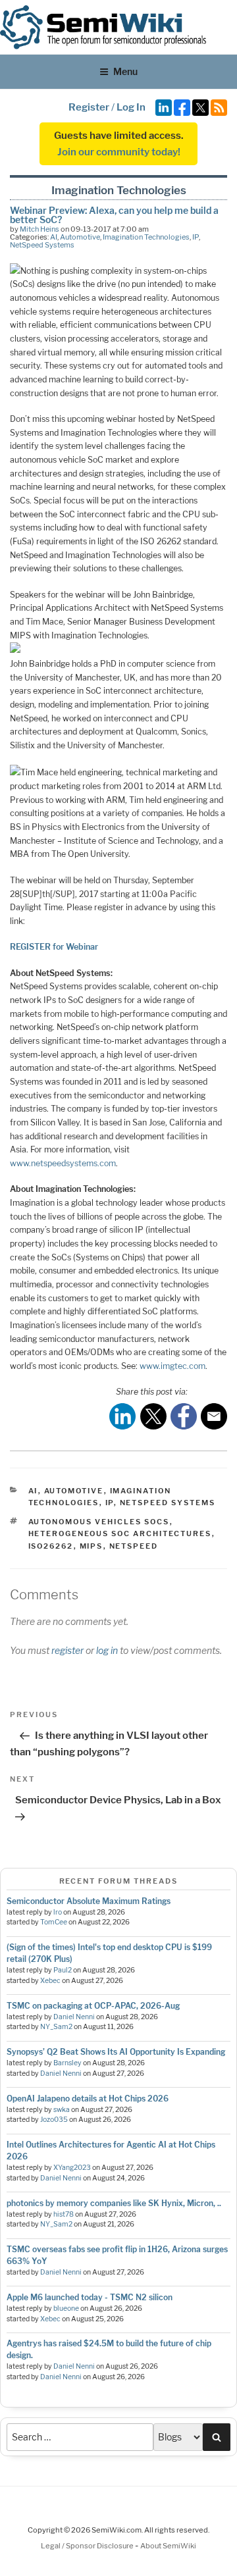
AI (54, 237)
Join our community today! (119, 152)
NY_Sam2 (56, 2027)
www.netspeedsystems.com (63, 1163)
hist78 (64, 2214)
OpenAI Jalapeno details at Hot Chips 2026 (88, 2099)
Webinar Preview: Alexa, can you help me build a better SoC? (114, 215)
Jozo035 (54, 2120)
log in (107, 1650)
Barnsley (67, 2063)
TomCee (54, 1922)
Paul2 (63, 1970)
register (67, 1650)
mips (92, 1546)
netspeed (134, 1546)
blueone (66, 2308)
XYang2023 (72, 2168)
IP (196, 237)
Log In (131, 107)
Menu (125, 71)
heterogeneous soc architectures (120, 1533)
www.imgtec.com (172, 1366)
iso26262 (51, 1546)
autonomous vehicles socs (99, 1522)
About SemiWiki (168, 2546)
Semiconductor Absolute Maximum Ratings (89, 1901)
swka (62, 2110)
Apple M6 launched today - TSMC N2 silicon (90, 2297)
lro (58, 1912)
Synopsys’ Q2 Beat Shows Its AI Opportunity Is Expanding (116, 2052)
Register (89, 107)
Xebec (50, 1981)
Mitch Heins (39, 229)
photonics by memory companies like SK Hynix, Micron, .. (114, 2203)
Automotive (80, 237)
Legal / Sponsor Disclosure (88, 2546)
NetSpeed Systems (42, 245)
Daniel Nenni (74, 2017)
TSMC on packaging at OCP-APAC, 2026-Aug (93, 2006)
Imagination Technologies (146, 237)
